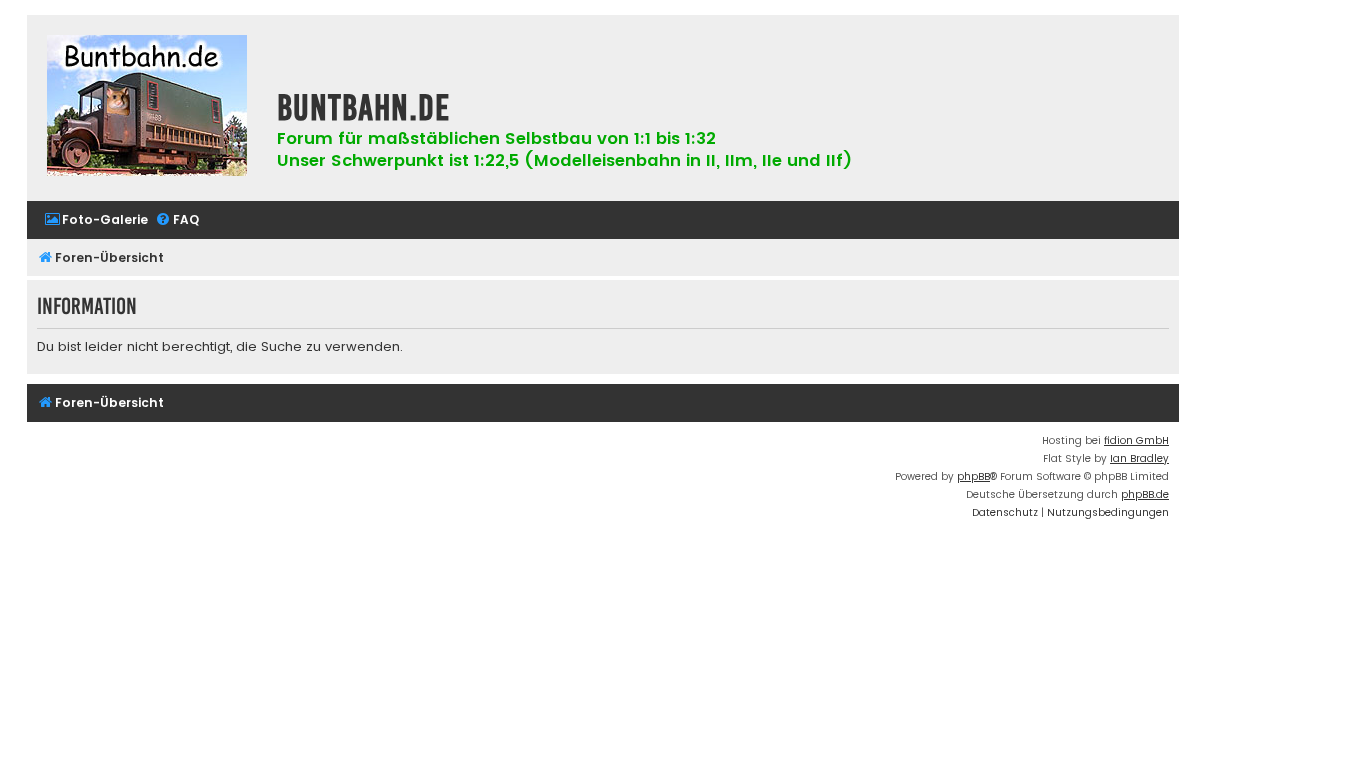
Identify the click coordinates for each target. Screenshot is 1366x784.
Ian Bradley (1139, 458)
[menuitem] (96, 220)
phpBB (973, 476)
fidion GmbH (1136, 440)
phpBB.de (1145, 494)
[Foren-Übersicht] (147, 108)
